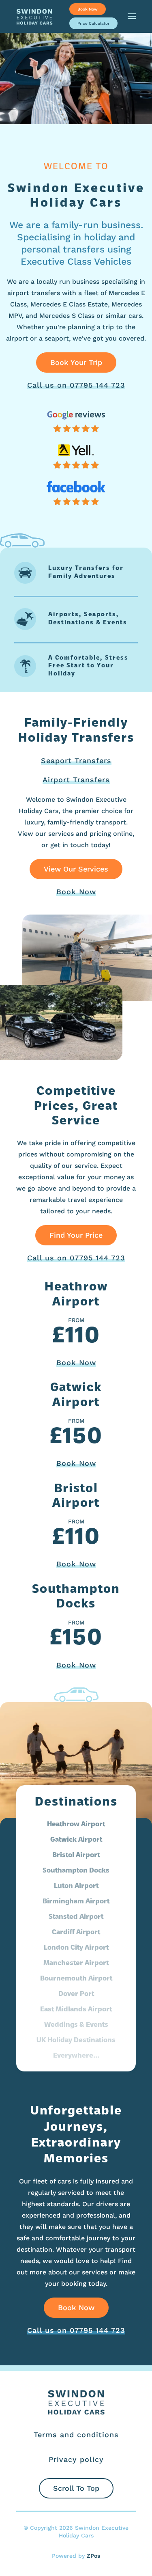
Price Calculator (93, 23)
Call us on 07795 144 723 (76, 385)
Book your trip (76, 362)
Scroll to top (76, 2488)
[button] (132, 16)
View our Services (76, 869)
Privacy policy (76, 2459)
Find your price (76, 1235)
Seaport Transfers (76, 761)
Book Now (88, 9)
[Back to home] (34, 16)
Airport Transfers (76, 780)
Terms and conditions (76, 2435)
